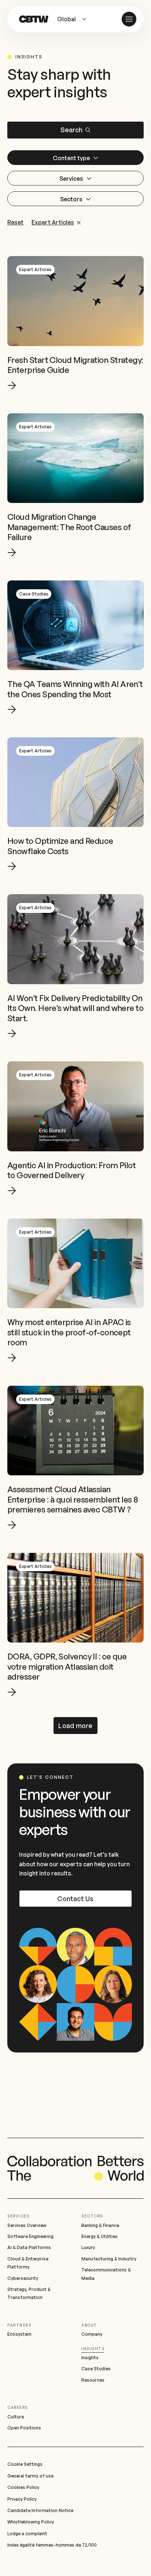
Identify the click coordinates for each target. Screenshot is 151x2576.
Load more (75, 1726)
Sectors (92, 2216)
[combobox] (75, 19)
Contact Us (75, 1899)
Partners (19, 2325)
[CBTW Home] (34, 19)
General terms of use (30, 2476)
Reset (15, 223)
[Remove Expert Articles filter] (78, 222)
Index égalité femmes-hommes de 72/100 (52, 2545)
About (89, 2325)
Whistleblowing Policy (31, 2522)
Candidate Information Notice (40, 2510)
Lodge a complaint (27, 2534)
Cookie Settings (25, 2464)
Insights (93, 2349)
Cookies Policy (23, 2487)
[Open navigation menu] (129, 19)
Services (18, 2216)
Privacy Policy (22, 2499)
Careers (18, 2407)
